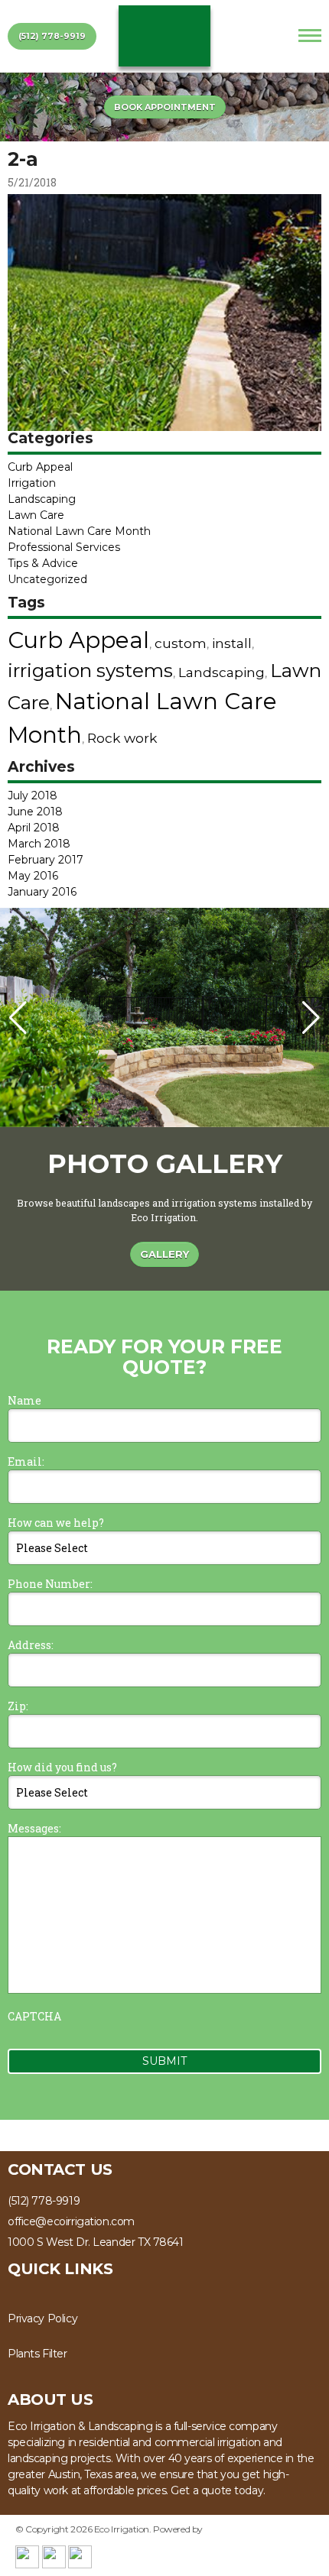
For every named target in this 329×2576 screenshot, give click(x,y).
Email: (26, 1461)
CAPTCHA (34, 2016)
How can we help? (56, 1523)
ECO (164, 36)
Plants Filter (37, 2354)
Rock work (122, 738)
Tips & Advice (43, 563)
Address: (31, 1645)
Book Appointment (165, 107)
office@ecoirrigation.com (71, 2221)
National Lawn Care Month (79, 531)
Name (24, 1400)
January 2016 (42, 892)
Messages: (34, 1828)
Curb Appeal (40, 467)
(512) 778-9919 (52, 36)
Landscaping (42, 499)
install (232, 643)
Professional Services (64, 547)
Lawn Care (36, 515)
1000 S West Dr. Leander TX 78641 (96, 2242)
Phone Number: (50, 1584)
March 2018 (39, 844)
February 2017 (46, 860)
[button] (311, 1018)
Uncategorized (47, 579)
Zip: (18, 1706)
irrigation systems (90, 670)
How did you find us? (62, 1767)
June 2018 (35, 812)
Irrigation (32, 483)
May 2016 (33, 876)
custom (181, 643)
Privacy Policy (42, 2318)
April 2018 (34, 828)
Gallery (164, 1254)
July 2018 (33, 795)
